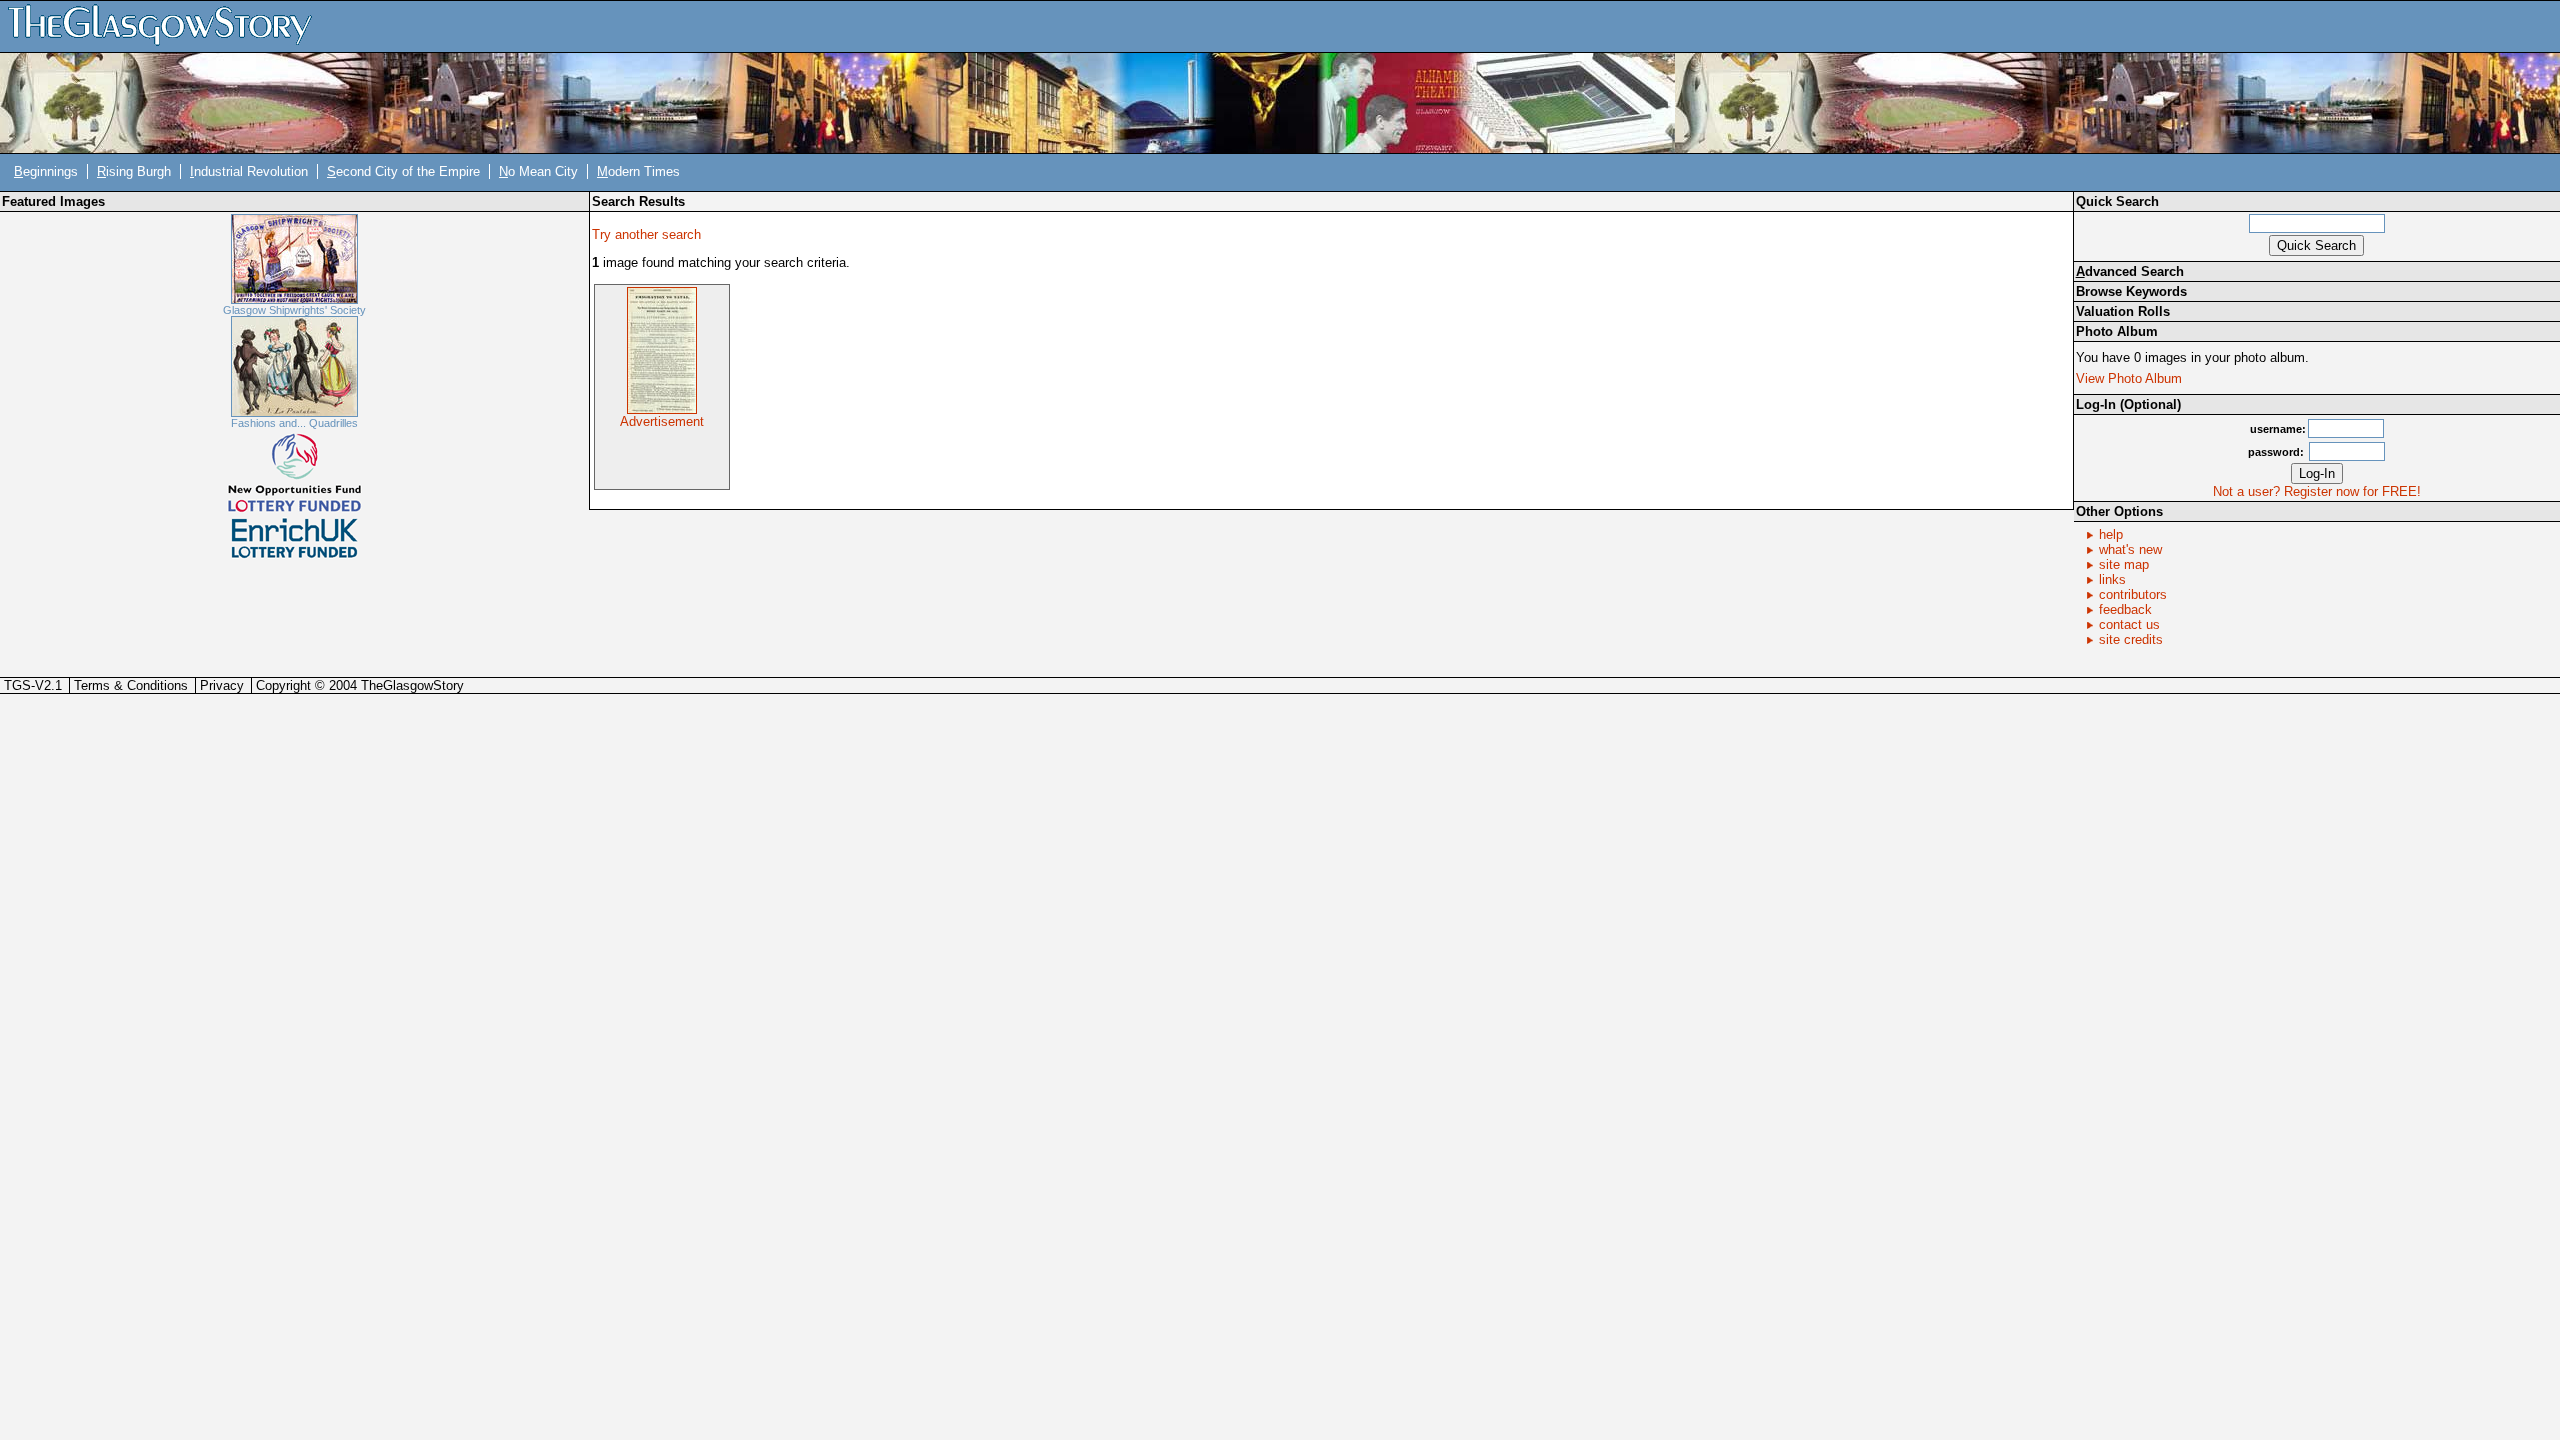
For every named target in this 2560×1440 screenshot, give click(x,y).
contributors (2133, 594)
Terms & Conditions (131, 685)
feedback (2125, 609)
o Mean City (538, 171)
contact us (2129, 624)
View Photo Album (2129, 378)
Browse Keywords (2131, 291)
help (2111, 534)
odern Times (638, 171)
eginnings (46, 171)
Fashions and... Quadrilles (294, 423)
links (2112, 579)
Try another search (646, 234)
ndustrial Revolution (249, 171)
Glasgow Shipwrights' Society (294, 310)
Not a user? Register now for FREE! (2317, 491)
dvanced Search (2130, 271)
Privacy (222, 685)
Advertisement (662, 421)
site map (2124, 564)
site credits (2131, 639)
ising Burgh (134, 171)
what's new (2130, 549)
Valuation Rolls (2123, 311)
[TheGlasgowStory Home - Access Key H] (167, 25)
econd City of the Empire (403, 171)
